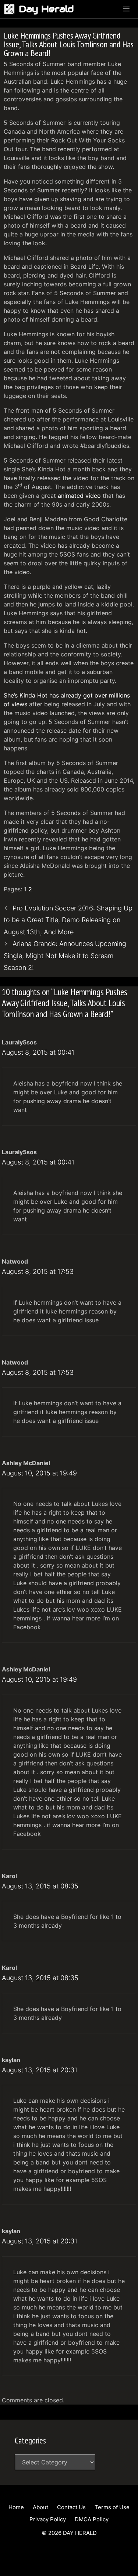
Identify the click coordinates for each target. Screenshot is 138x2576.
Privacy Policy (48, 2519)
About (40, 2507)
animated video (79, 496)
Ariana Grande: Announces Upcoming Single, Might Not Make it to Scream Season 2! (65, 956)
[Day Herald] (11, 9)
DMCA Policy (92, 2519)
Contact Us (71, 2507)
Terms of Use (112, 2507)
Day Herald (46, 9)
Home (16, 2507)
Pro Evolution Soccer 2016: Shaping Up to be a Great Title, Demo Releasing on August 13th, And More (68, 920)
